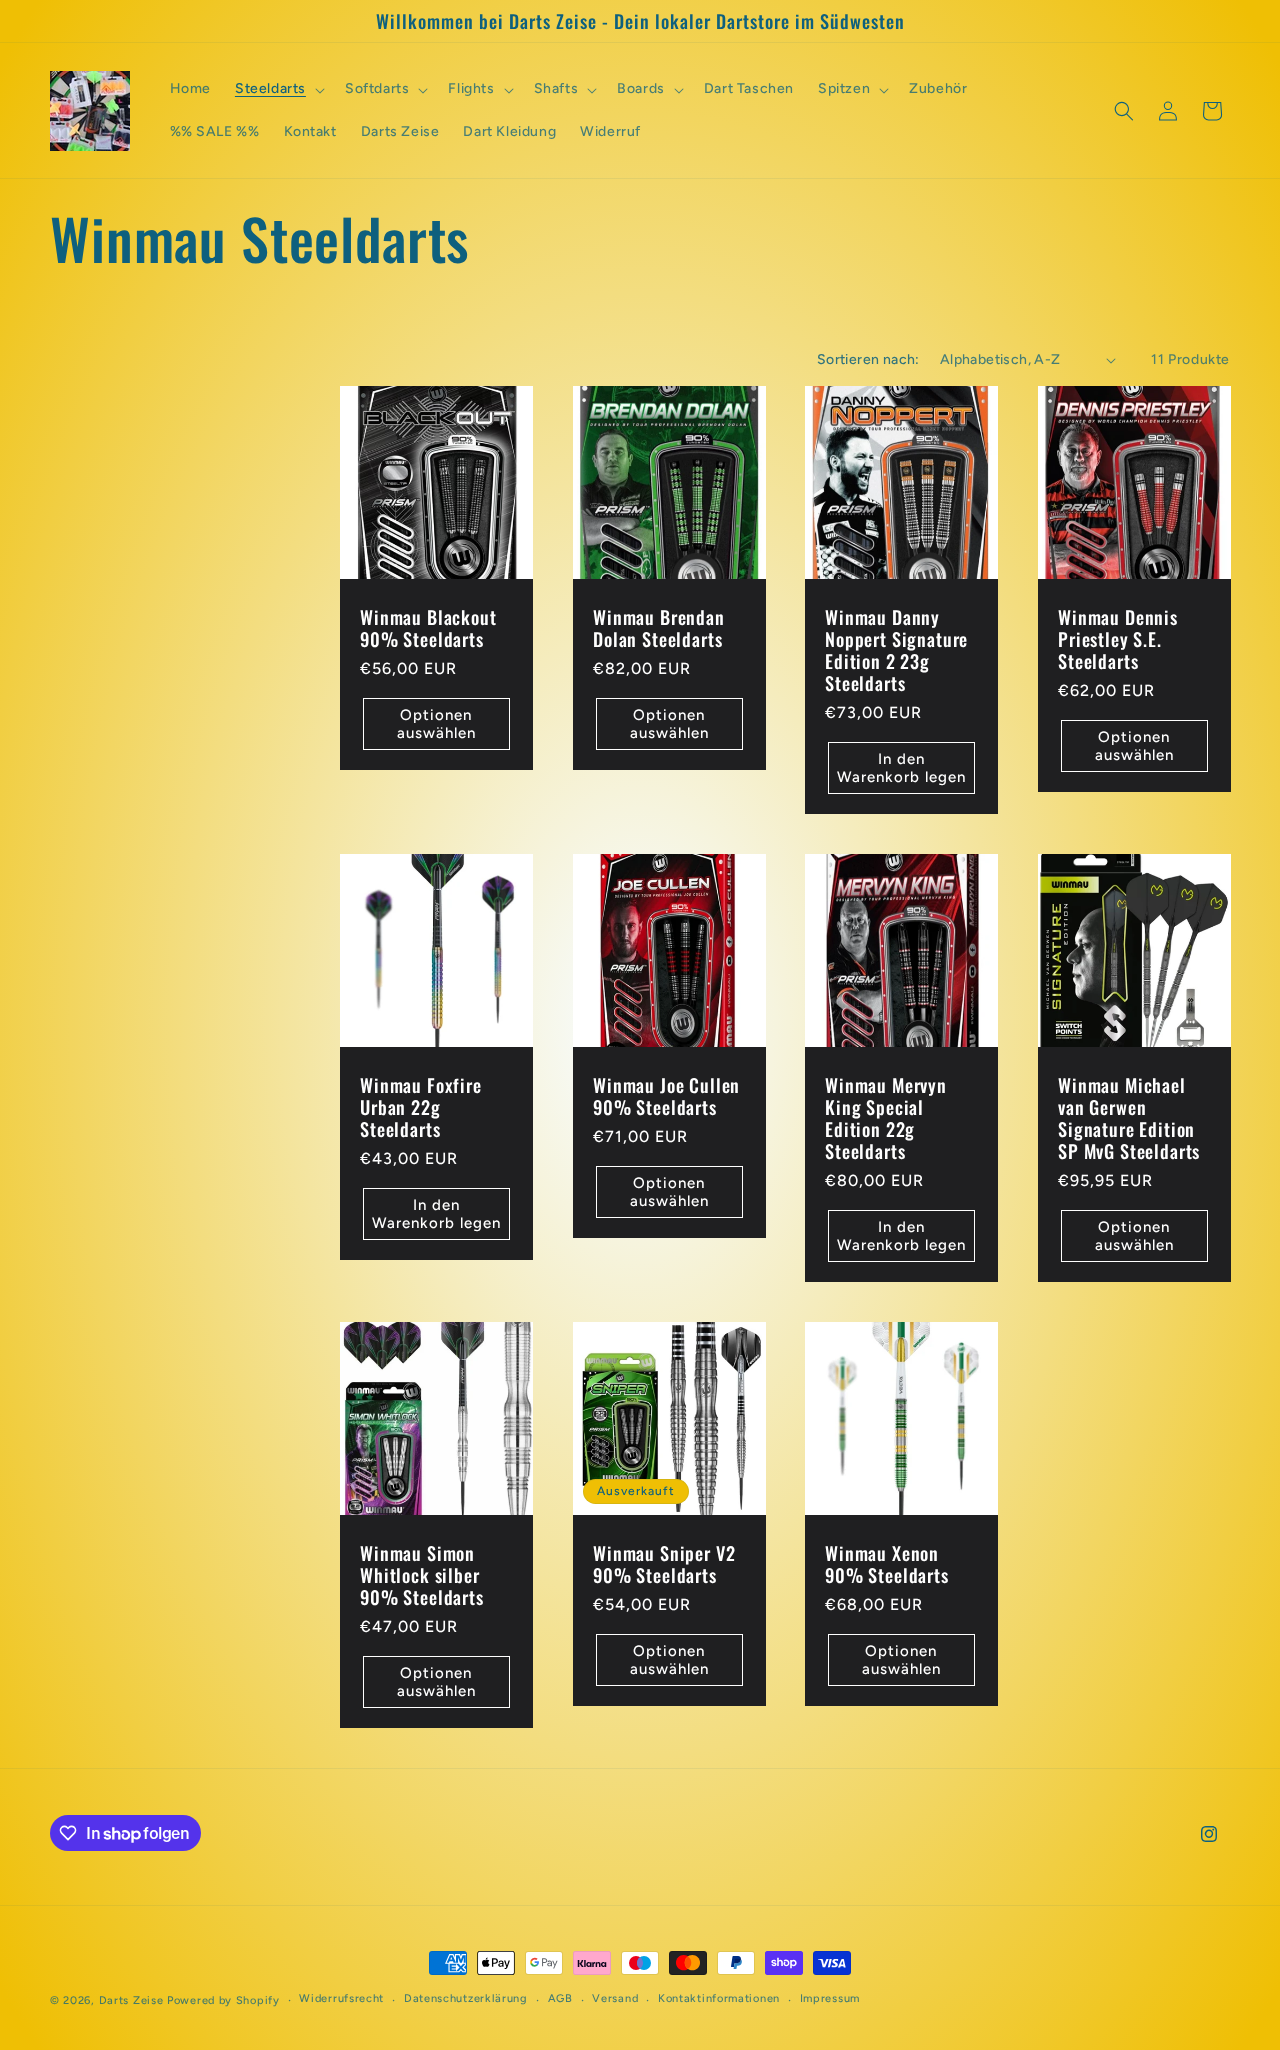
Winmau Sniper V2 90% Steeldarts (664, 1563)
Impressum (830, 1998)
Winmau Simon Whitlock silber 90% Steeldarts (422, 1574)
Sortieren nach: (868, 359)
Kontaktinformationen (719, 1998)
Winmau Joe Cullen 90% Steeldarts (666, 1095)
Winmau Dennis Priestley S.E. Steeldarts (1118, 639)
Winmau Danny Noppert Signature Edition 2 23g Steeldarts (896, 650)
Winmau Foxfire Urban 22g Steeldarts (421, 1106)
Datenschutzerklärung (466, 1998)
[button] (278, 89)
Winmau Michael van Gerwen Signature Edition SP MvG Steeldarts (1129, 1117)
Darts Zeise (131, 2000)
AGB (560, 1998)
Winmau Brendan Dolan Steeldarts (659, 628)
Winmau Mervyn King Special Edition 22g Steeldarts (886, 1117)
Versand (615, 1998)
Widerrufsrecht (341, 1998)
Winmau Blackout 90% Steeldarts (428, 628)
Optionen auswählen (436, 724)
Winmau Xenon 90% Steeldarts (887, 1563)
